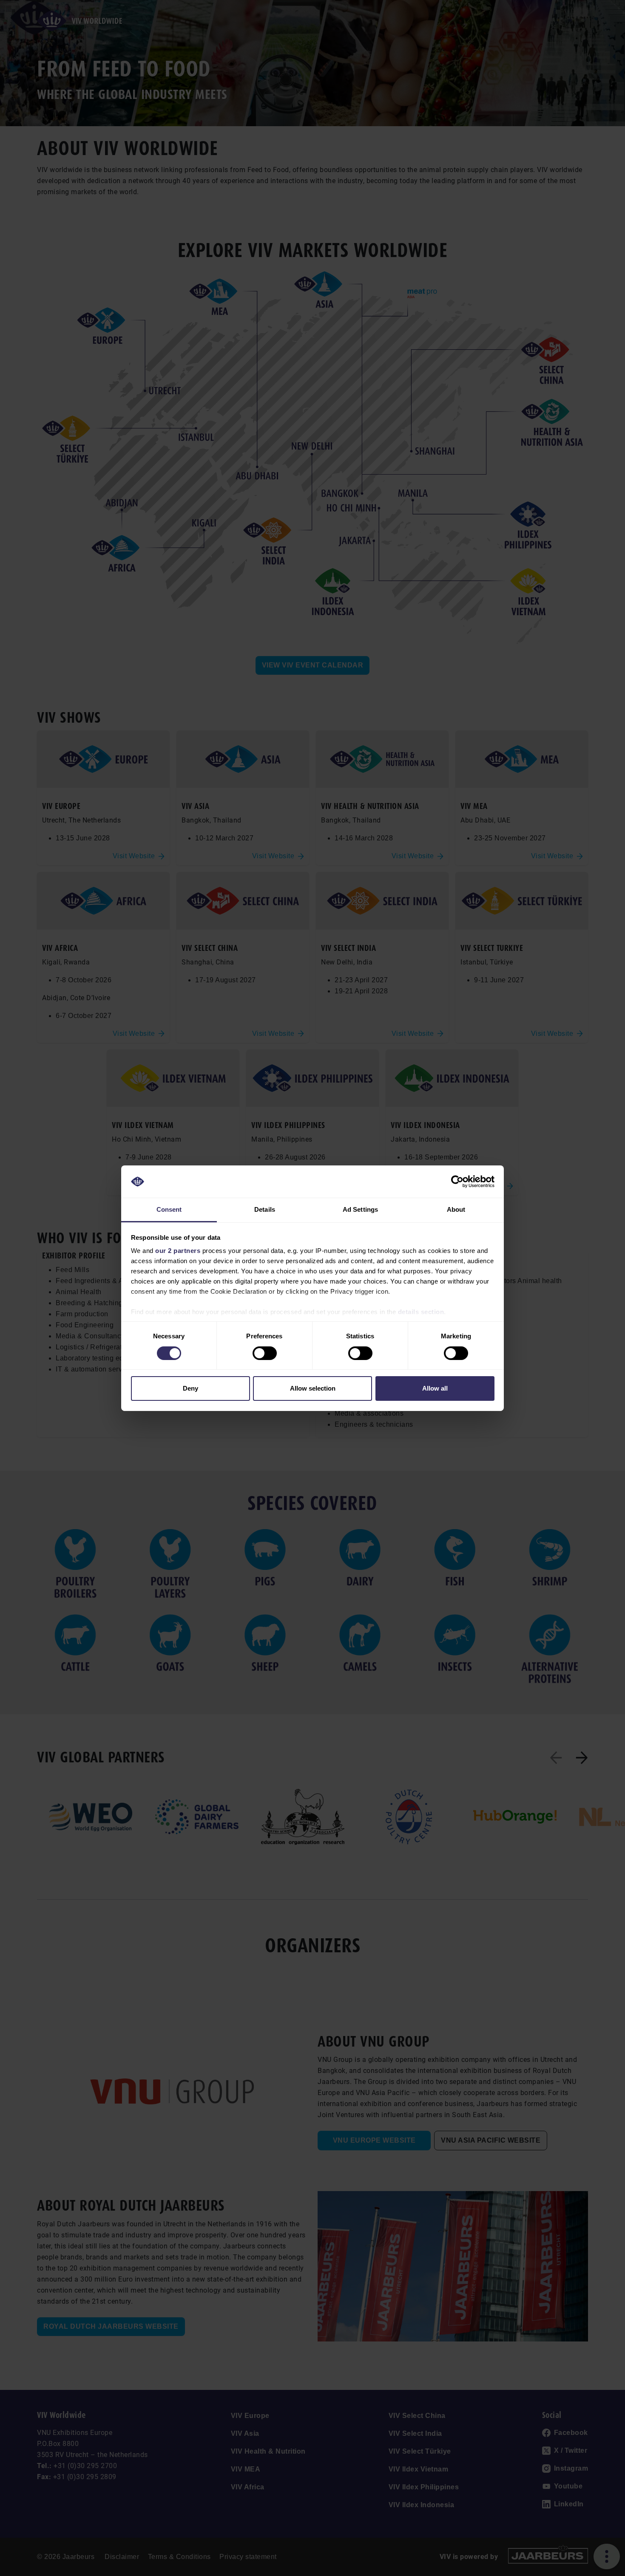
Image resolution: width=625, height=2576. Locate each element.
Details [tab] (265, 1209)
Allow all (435, 1388)
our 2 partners (178, 1251)
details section (421, 1312)
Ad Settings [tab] (360, 1209)
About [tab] (456, 1209)
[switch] (265, 1353)
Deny (190, 1388)
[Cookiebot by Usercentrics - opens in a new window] (457, 1182)
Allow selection (313, 1388)
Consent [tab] (169, 1209)
